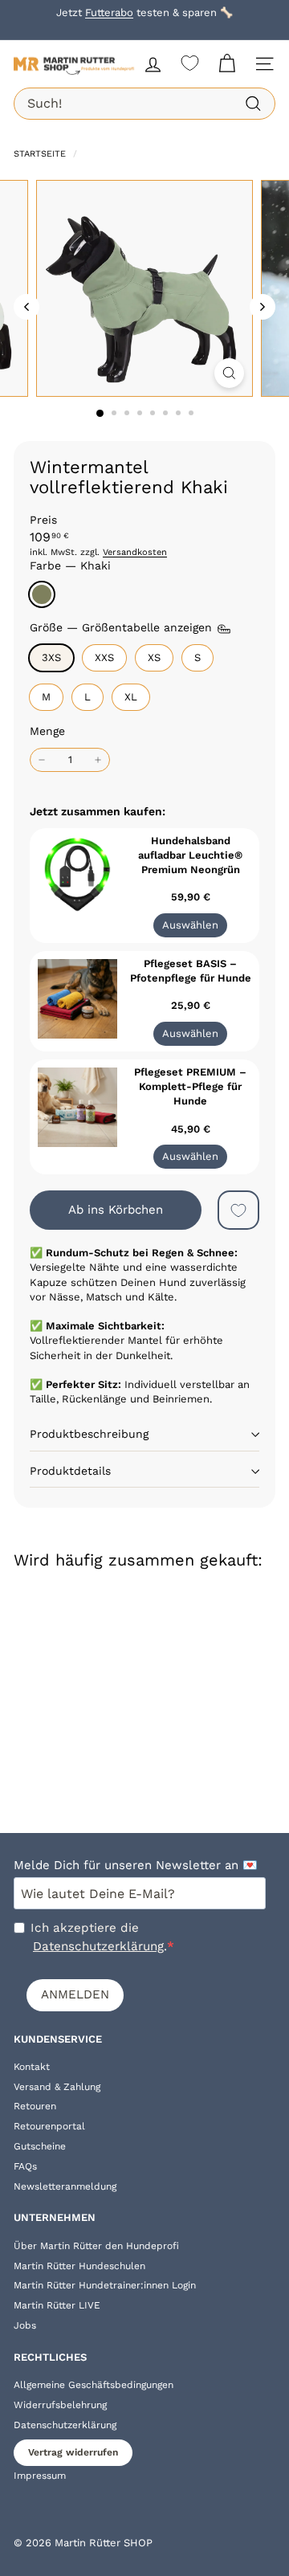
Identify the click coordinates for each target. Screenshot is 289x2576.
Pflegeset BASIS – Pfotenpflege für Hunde (191, 971)
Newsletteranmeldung (65, 2186)
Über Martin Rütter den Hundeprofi (96, 2246)
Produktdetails (70, 1471)
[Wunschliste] (190, 63)
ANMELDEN (75, 1994)
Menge (47, 731)
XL (131, 697)
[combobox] (144, 104)
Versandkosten (135, 552)
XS (154, 657)
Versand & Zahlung (57, 2087)
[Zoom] (229, 373)
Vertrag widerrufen (73, 2452)
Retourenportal (49, 2126)
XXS (104, 657)
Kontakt (32, 2067)
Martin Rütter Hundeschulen (79, 2266)
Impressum (40, 2476)
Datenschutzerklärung (98, 1946)
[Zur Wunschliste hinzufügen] (238, 1210)
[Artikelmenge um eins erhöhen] (98, 760)
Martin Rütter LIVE (57, 2305)
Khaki (42, 594)
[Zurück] (26, 307)
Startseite (41, 154)
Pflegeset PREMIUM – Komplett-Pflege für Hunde (190, 1086)
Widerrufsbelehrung (60, 2405)
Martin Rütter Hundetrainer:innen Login (105, 2285)
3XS (51, 657)
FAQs (25, 2166)
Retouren (35, 2106)
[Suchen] (253, 104)
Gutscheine (40, 2146)
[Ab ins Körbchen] (121, 1608)
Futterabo (109, 12)
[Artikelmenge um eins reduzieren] (42, 760)
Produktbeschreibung (89, 1434)
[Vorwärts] (263, 307)
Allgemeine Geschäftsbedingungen (94, 2385)
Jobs (25, 2325)
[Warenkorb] (227, 64)
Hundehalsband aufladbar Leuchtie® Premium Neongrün (190, 855)
